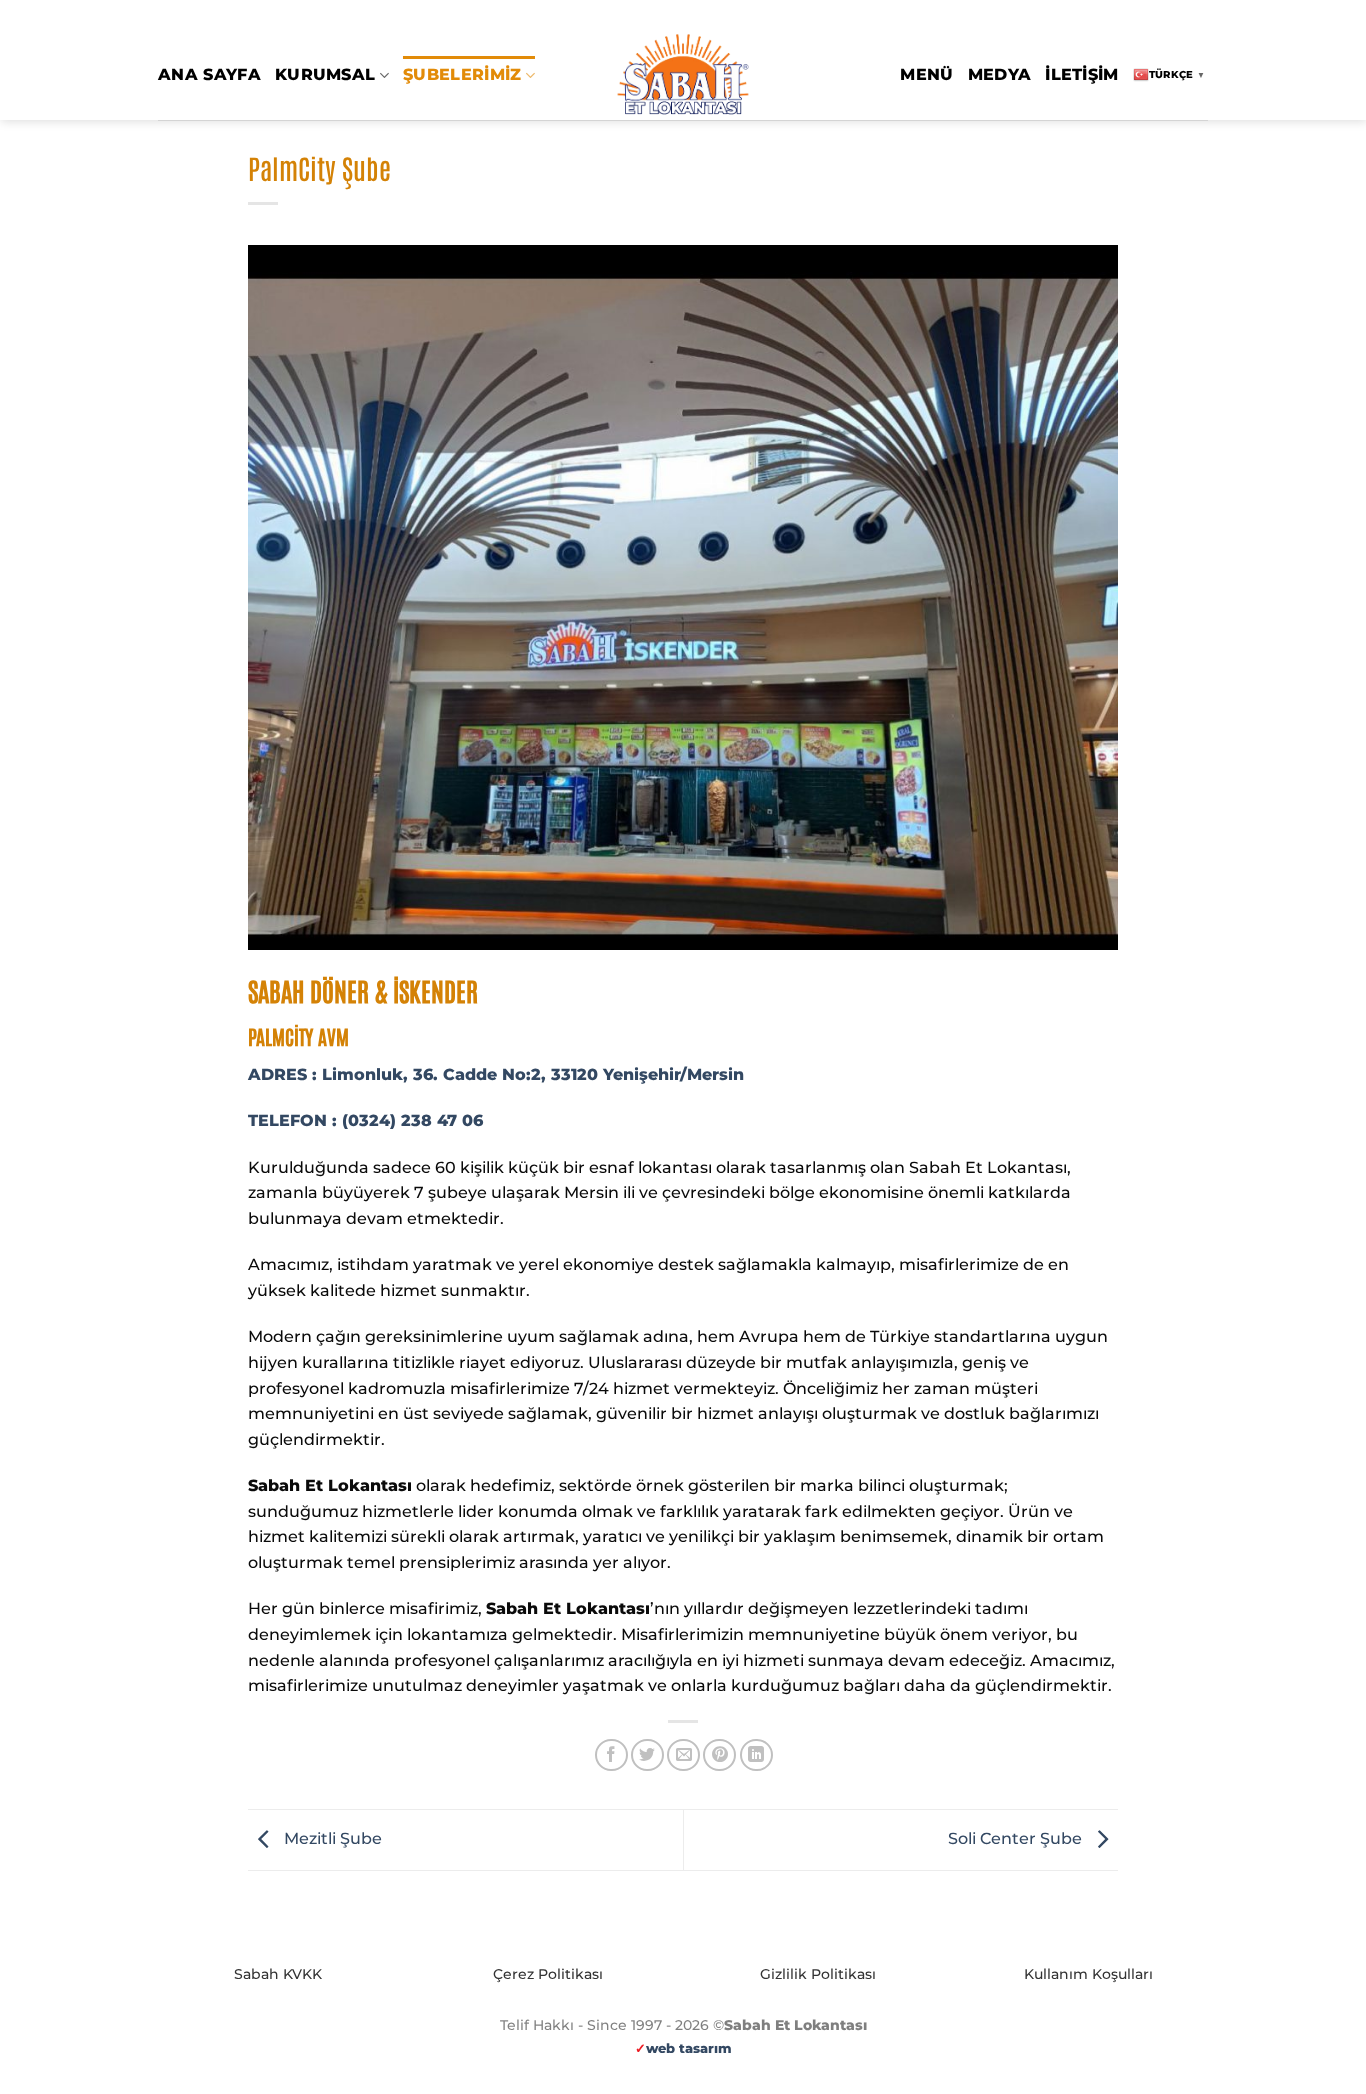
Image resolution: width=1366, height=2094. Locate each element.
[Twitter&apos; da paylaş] (647, 1755)
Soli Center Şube (1017, 1838)
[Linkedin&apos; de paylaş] (756, 1755)
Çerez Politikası (548, 1974)
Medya (1000, 74)
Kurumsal (325, 74)
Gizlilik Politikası (818, 1974)
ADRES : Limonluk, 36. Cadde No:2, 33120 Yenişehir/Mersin (496, 1074)
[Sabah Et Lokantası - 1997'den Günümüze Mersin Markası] (683, 75)
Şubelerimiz (462, 74)
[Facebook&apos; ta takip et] (1141, 16)
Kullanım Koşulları (1088, 1974)
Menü (926, 74)
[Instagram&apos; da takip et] (1160, 16)
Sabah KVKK (278, 1974)
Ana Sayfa (209, 74)
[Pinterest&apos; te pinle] (719, 1755)
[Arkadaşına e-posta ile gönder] (683, 1755)
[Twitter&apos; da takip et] (1179, 16)
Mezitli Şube (331, 1838)
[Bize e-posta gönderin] (1198, 16)
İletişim (1082, 74)
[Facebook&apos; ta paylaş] (611, 1755)
